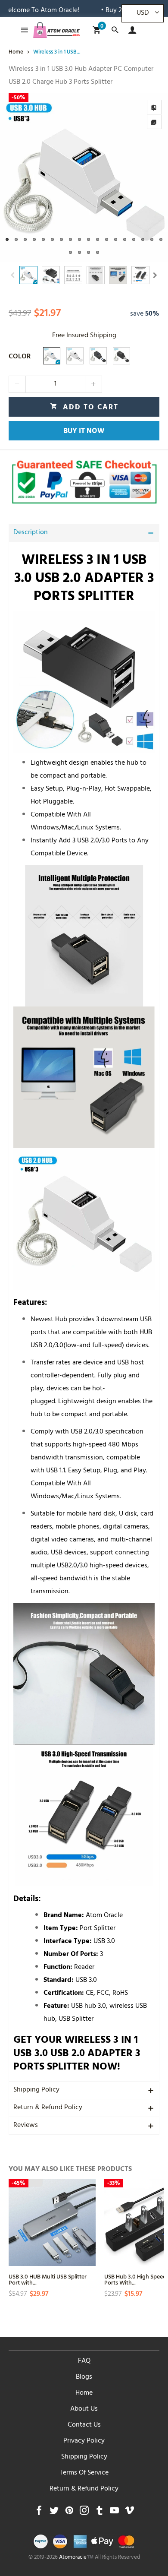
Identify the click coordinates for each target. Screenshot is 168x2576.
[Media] (154, 122)
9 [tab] (79, 239)
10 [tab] (89, 239)
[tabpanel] (84, 177)
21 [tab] (89, 252)
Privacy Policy (84, 2441)
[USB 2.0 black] (121, 356)
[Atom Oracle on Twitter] (54, 2513)
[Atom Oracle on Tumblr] (99, 2513)
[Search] (115, 30)
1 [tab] (7, 239)
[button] (13, 275)
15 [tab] (134, 239)
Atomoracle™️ (76, 2558)
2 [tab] (16, 239)
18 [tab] (161, 239)
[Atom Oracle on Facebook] (39, 2513)
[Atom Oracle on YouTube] (114, 2513)
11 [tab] (98, 239)
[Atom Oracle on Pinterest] (69, 2513)
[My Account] (130, 30)
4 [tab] (34, 239)
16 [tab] (143, 239)
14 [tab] (125, 239)
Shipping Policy (36, 2090)
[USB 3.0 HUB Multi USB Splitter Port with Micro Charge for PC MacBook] (52, 2222)
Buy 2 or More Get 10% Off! (120, 11)
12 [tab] (107, 239)
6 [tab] (52, 239)
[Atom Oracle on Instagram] (84, 2513)
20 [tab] (79, 252)
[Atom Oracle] (56, 30)
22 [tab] (98, 252)
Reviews (26, 2126)
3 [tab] (25, 239)
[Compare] (154, 107)
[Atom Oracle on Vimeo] (129, 2513)
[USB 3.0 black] (98, 356)
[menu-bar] (22, 30)
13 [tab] (116, 239)
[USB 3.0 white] (52, 356)
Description (31, 533)
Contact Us (84, 2425)
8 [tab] (70, 239)
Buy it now (84, 432)
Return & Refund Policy (48, 2108)
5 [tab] (43, 239)
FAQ (84, 2361)
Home (84, 2393)
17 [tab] (152, 239)
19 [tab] (70, 252)
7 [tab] (61, 239)
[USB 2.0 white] (75, 356)
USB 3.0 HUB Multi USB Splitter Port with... (48, 2279)
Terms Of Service (84, 2473)
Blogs (84, 2377)
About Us (84, 2409)
